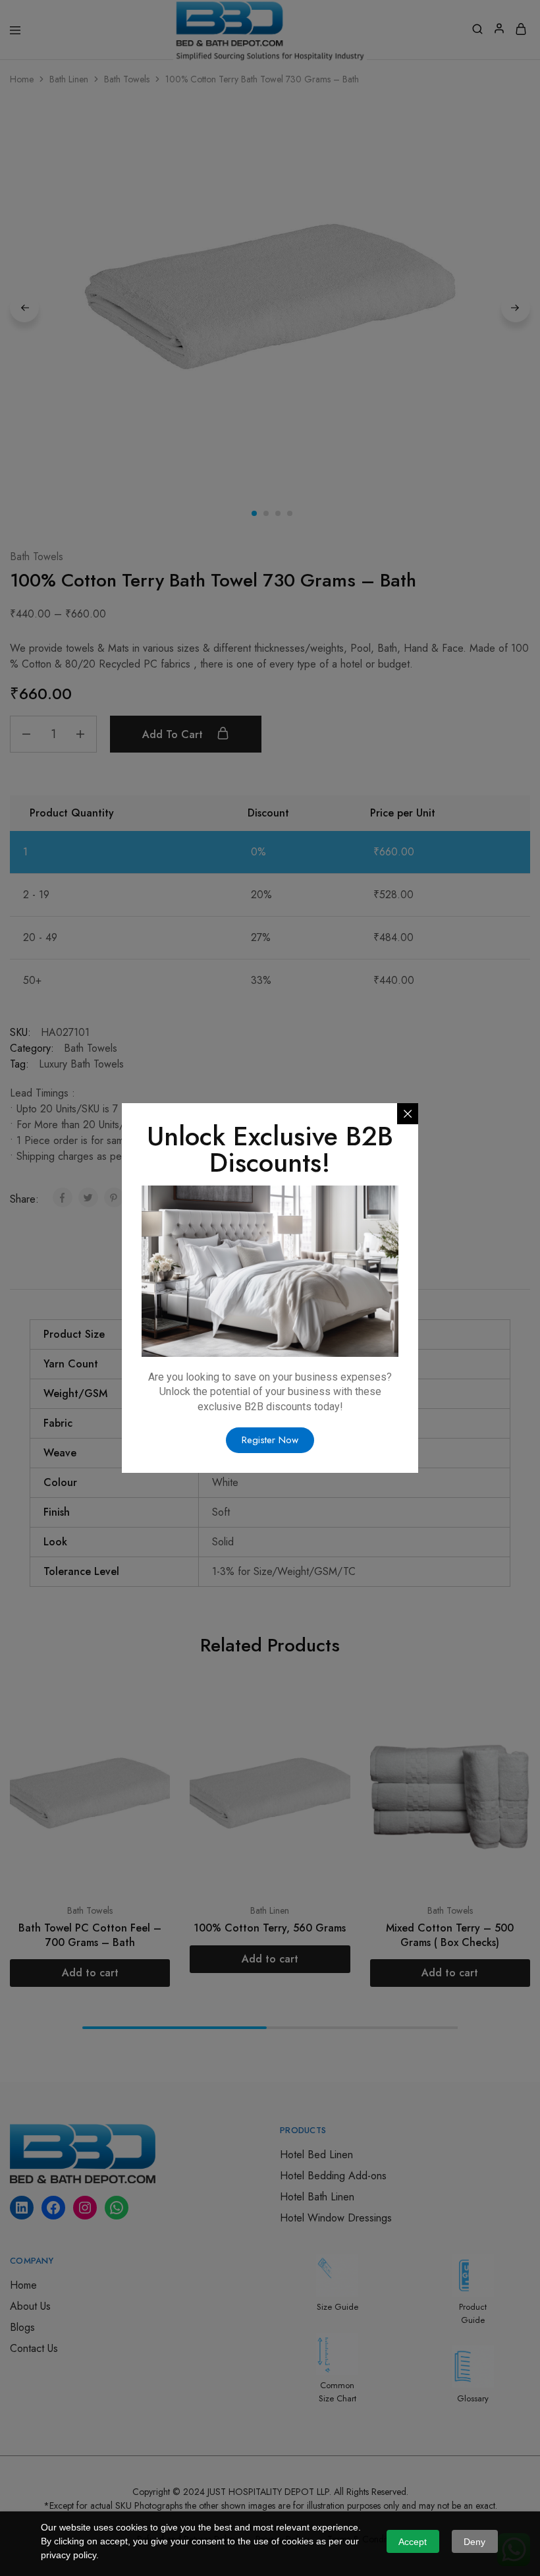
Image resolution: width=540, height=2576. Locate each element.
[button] (270, 1440)
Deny (474, 2542)
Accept (413, 2542)
